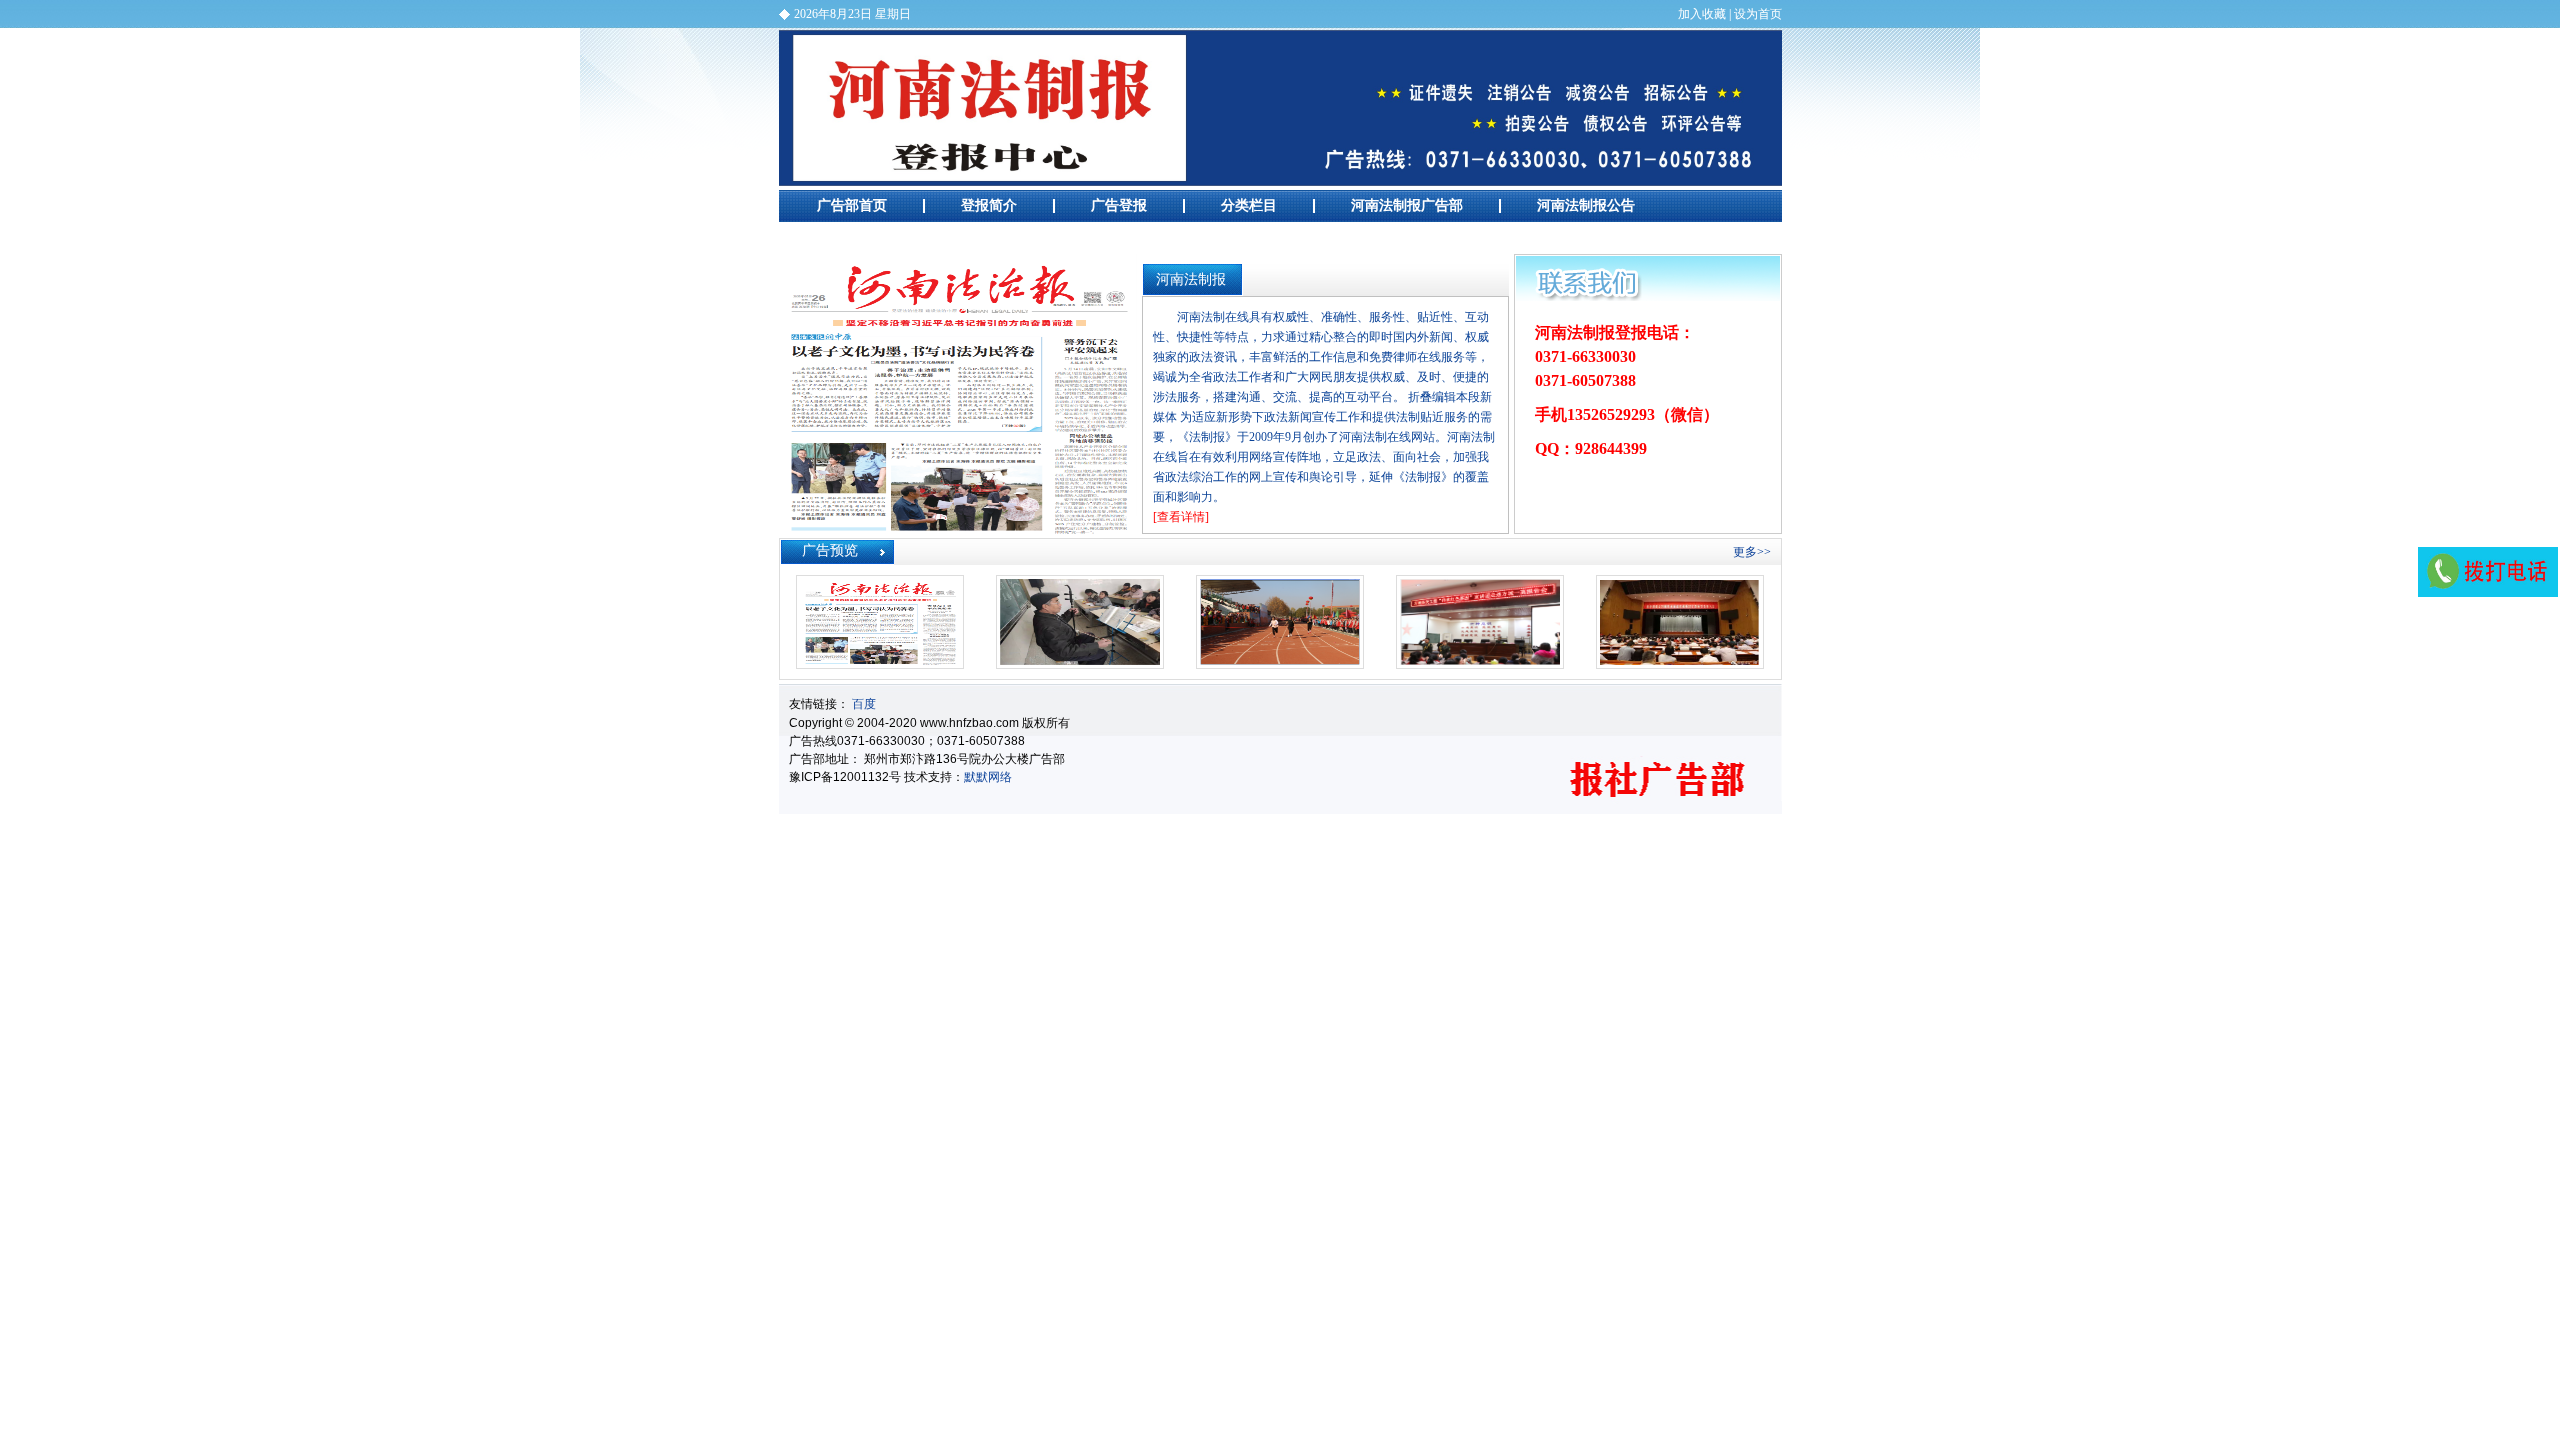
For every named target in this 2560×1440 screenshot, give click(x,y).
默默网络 (988, 777)
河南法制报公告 (1586, 205)
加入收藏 (1702, 14)
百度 (864, 704)
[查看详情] (1181, 517)
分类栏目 (1249, 205)
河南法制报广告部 (1280, 108)
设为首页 (1758, 14)
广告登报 (1119, 205)
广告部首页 (852, 205)
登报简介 (989, 205)
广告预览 (845, 237)
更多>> (1752, 552)
